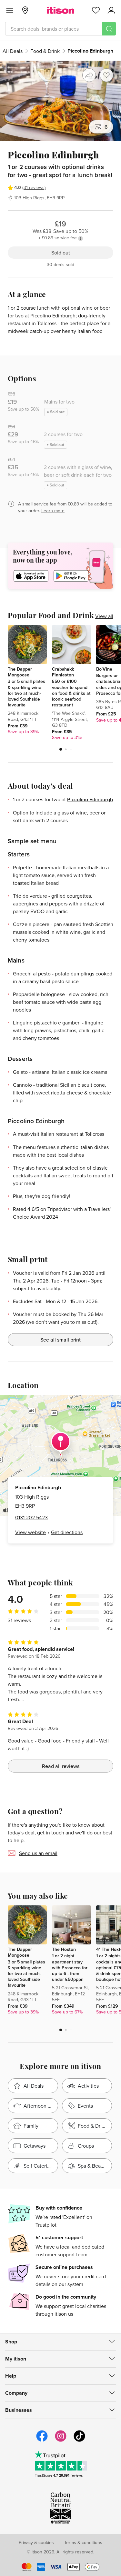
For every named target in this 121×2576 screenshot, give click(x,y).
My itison (16, 2359)
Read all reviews (61, 1766)
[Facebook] (42, 2441)
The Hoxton (64, 1949)
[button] (61, 749)
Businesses (19, 2410)
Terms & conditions (83, 2542)
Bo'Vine (104, 669)
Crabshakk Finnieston (63, 672)
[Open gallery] (60, 101)
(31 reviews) (34, 187)
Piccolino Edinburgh (90, 799)
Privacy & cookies (36, 2542)
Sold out (61, 253)
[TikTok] (79, 2441)
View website (30, 1532)
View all (104, 616)
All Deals (13, 51)
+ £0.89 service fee (58, 238)
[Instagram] (61, 2441)
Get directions (67, 1532)
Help (11, 2376)
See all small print (60, 1340)
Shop (11, 2342)
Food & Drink (45, 51)
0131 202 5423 (31, 1517)
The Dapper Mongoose (20, 672)
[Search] (109, 29)
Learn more (53, 511)
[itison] (60, 10)
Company (16, 2393)
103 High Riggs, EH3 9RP (39, 198)
